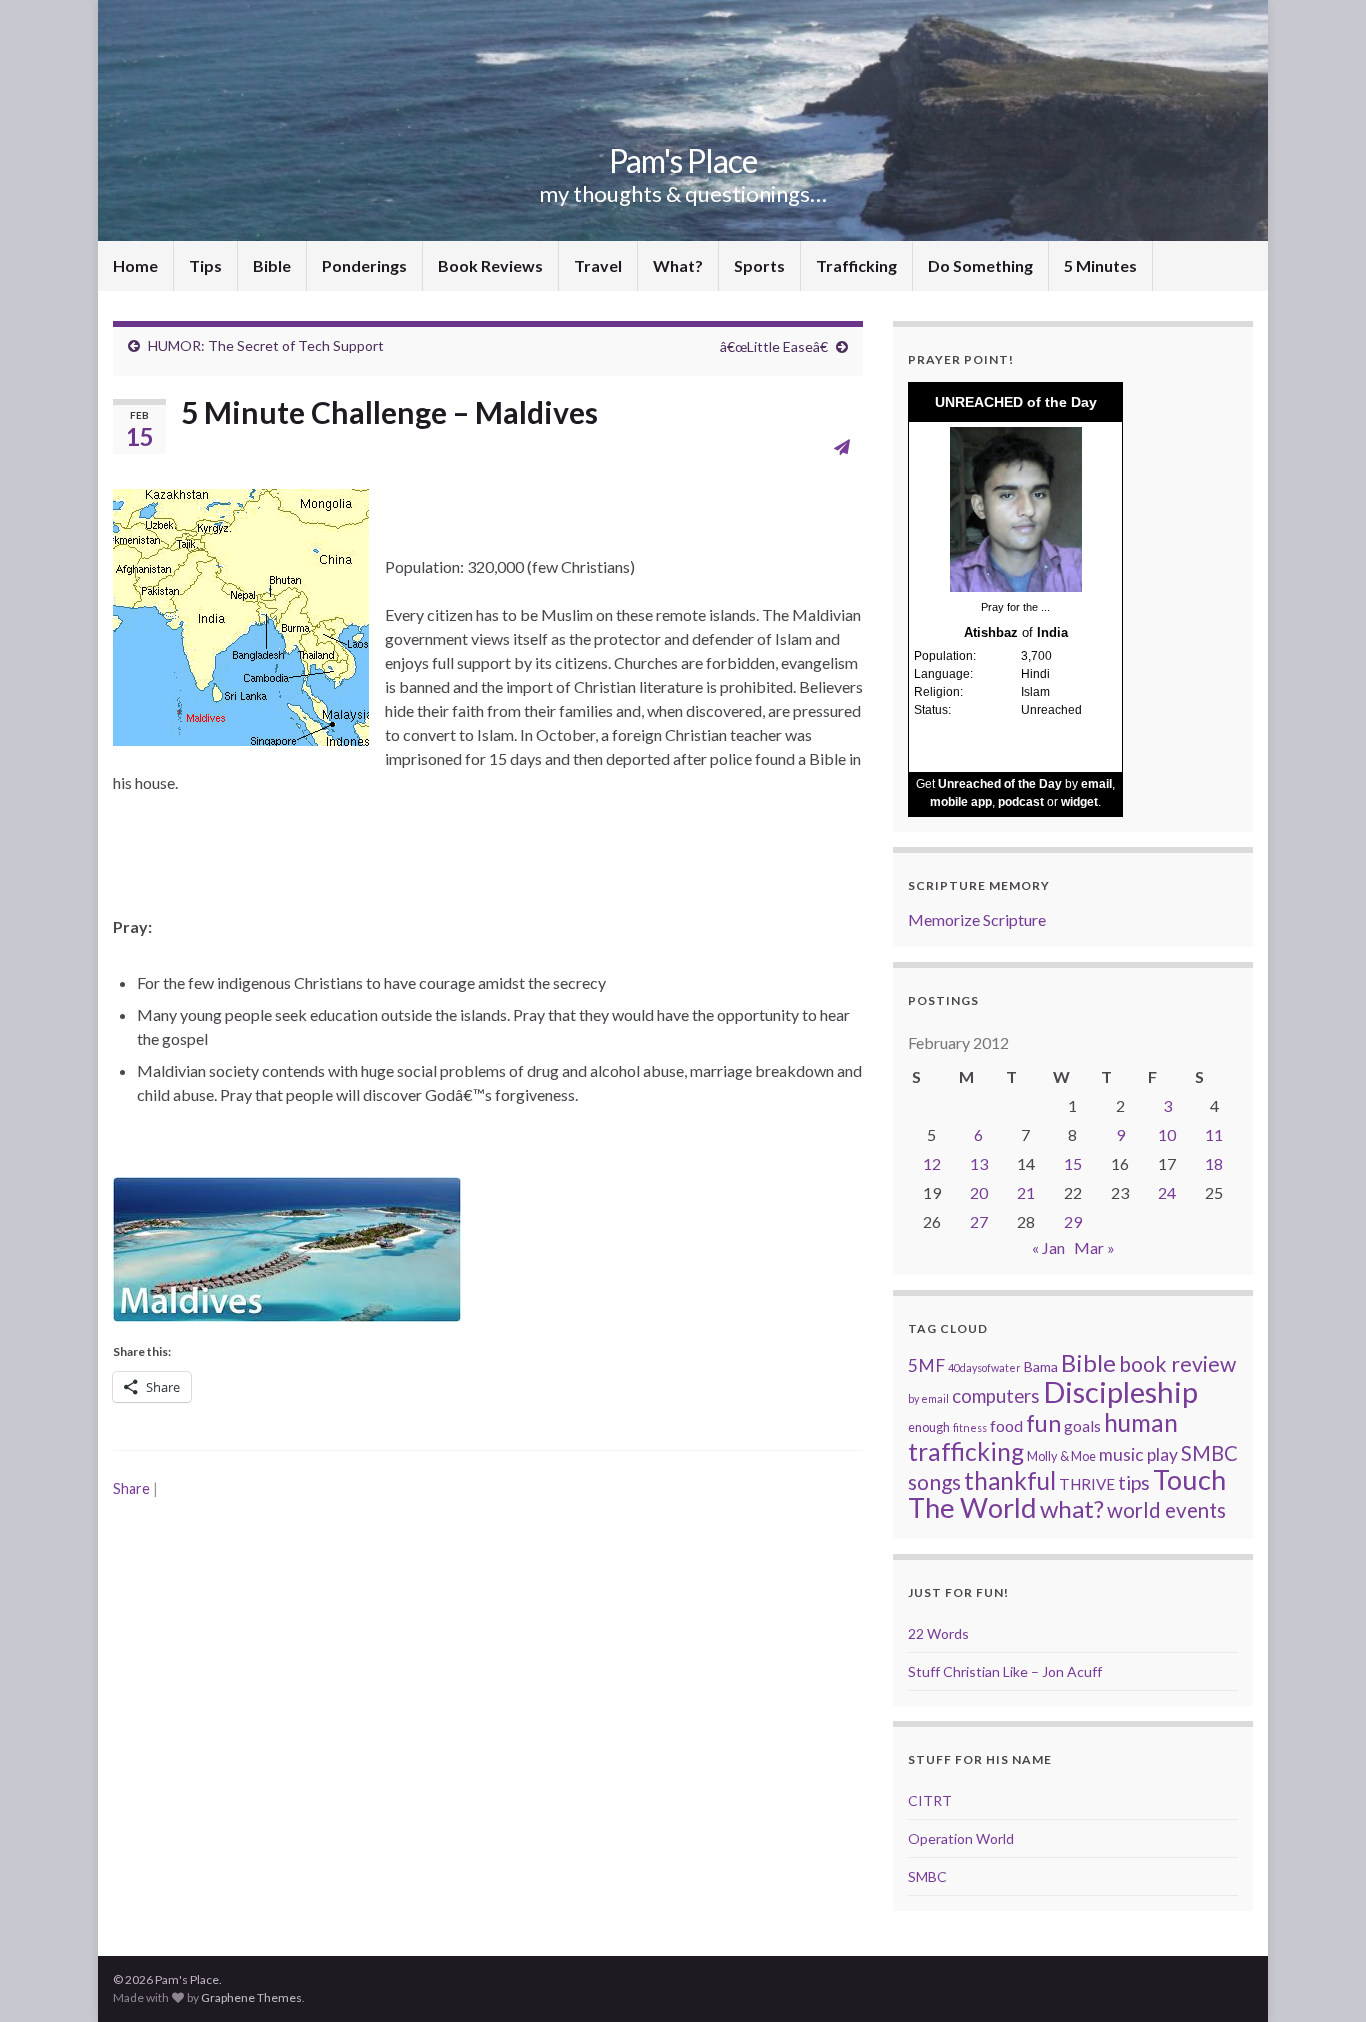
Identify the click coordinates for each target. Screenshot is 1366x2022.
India (1052, 632)
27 (979, 1221)
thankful (1010, 1480)
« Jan (1048, 1247)
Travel (598, 265)
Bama (1041, 1366)
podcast (1021, 802)
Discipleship (1120, 1391)
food (1006, 1425)
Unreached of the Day (1000, 784)
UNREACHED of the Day (1016, 402)
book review (1177, 1364)
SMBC (1209, 1453)
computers (996, 1396)
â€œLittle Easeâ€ (774, 346)
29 (1073, 1221)
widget (1079, 802)
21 (1026, 1192)
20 (979, 1192)
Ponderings (364, 265)
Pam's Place (683, 160)
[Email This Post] (842, 446)
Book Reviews (490, 265)
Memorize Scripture (977, 919)
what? (1072, 1508)
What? (678, 265)
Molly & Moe (1061, 1456)
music (1121, 1454)
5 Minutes (1100, 265)
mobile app (961, 802)
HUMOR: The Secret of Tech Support (266, 345)
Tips (205, 265)
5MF (926, 1365)
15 (1073, 1163)
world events (1166, 1510)
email (1096, 784)
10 (1167, 1134)
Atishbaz (991, 632)
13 (979, 1163)
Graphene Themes (251, 1997)
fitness (970, 1427)
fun (1043, 1423)
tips (1134, 1482)
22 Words (938, 1633)
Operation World (961, 1838)
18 (1214, 1163)
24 (1167, 1192)
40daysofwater (984, 1367)
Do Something (980, 265)
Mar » (1094, 1247)
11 (1214, 1134)
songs (934, 1481)
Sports (759, 265)
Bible (272, 265)
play (1162, 1454)
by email (928, 1398)
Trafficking (856, 265)
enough (929, 1427)
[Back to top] (1321, 1977)
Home (135, 265)
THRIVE (1087, 1484)
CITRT (930, 1800)
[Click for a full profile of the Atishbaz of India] (1016, 508)
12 (932, 1163)
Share (131, 1488)
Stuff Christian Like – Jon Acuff (1005, 1671)
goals (1082, 1426)
